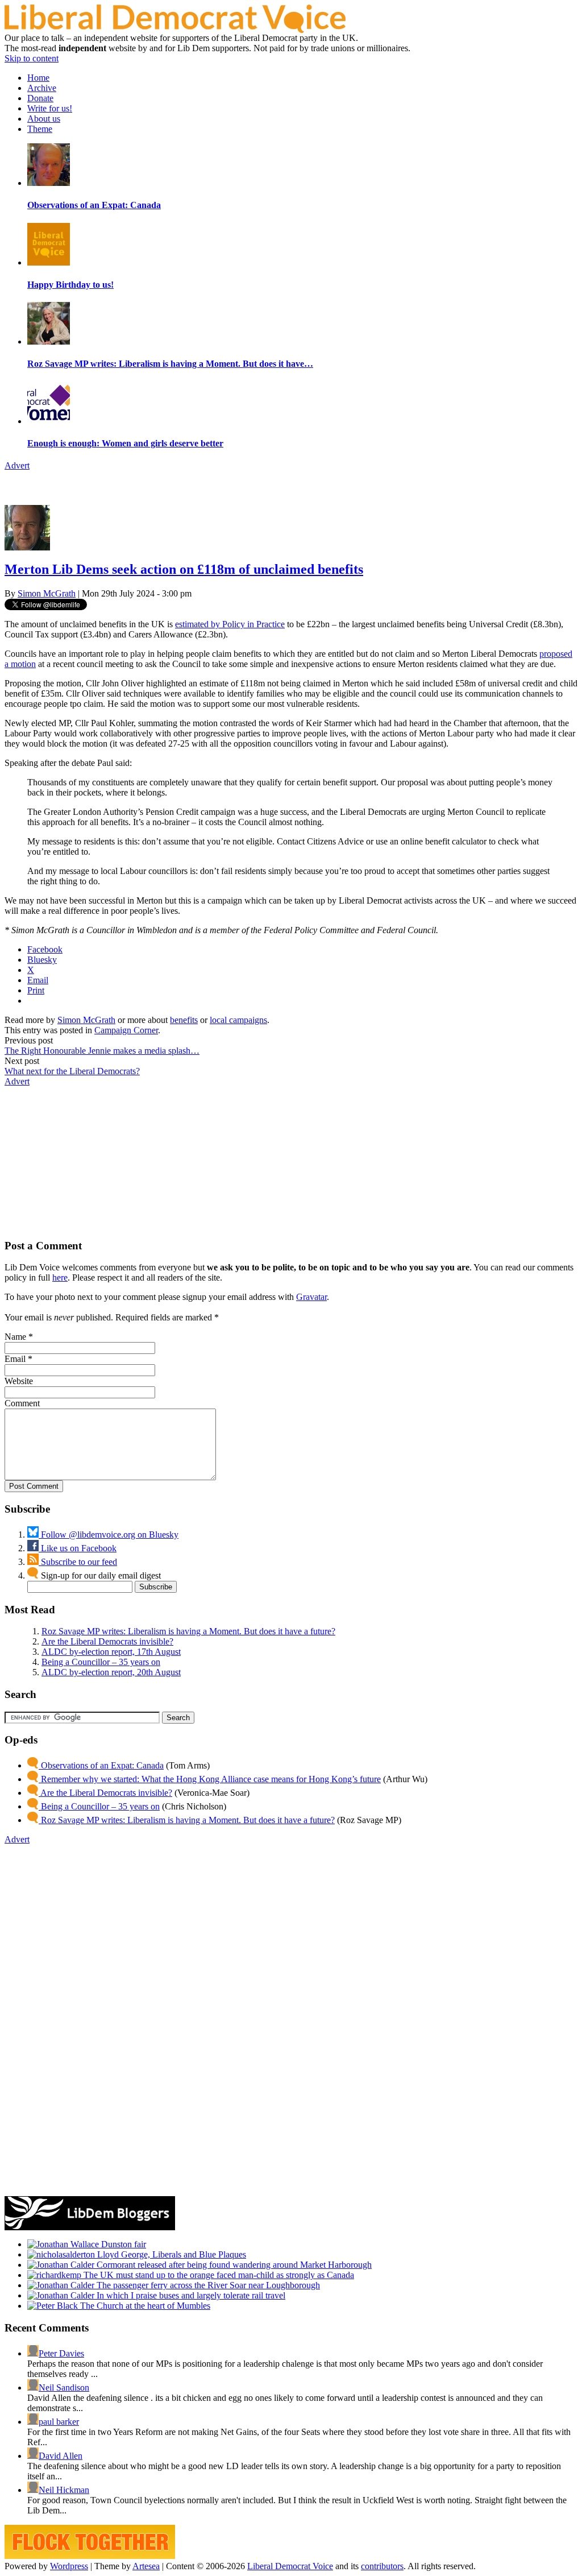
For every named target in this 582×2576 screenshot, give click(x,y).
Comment (22, 1403)
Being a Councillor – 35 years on (101, 1662)
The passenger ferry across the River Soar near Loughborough (207, 2285)
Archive (42, 88)
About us (44, 119)
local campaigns (238, 1020)
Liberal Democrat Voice (290, 2566)
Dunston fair (122, 2244)
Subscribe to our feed (78, 1562)
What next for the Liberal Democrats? (72, 1071)
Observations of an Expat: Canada (101, 1765)
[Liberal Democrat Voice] (175, 30)
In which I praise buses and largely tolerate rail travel (190, 2295)
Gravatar (311, 1297)
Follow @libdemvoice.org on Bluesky (109, 1535)
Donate (40, 98)
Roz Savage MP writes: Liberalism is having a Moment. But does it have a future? (188, 1631)
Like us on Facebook (78, 1548)
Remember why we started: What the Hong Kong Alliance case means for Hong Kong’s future (210, 1779)
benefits (184, 1020)
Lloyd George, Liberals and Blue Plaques (171, 2254)
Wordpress (69, 2566)
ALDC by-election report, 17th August (111, 1652)
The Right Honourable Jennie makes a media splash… (102, 1051)
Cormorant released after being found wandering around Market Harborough (233, 2265)
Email (15, 1359)
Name (15, 1337)
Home (38, 78)
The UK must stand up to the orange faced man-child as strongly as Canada (218, 2275)
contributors (382, 2566)
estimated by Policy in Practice (230, 624)
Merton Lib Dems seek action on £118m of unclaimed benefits (184, 569)
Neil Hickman (64, 2490)
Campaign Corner (126, 1030)
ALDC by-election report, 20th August (111, 1672)
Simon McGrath (47, 593)
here (60, 1277)
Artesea (146, 2566)
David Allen (61, 2456)
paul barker (59, 2422)
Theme (40, 129)
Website (19, 1381)
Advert (17, 465)
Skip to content (32, 58)
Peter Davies (61, 2353)
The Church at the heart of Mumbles (144, 2306)
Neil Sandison (64, 2387)
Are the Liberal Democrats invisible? (107, 1641)
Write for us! (50, 108)
